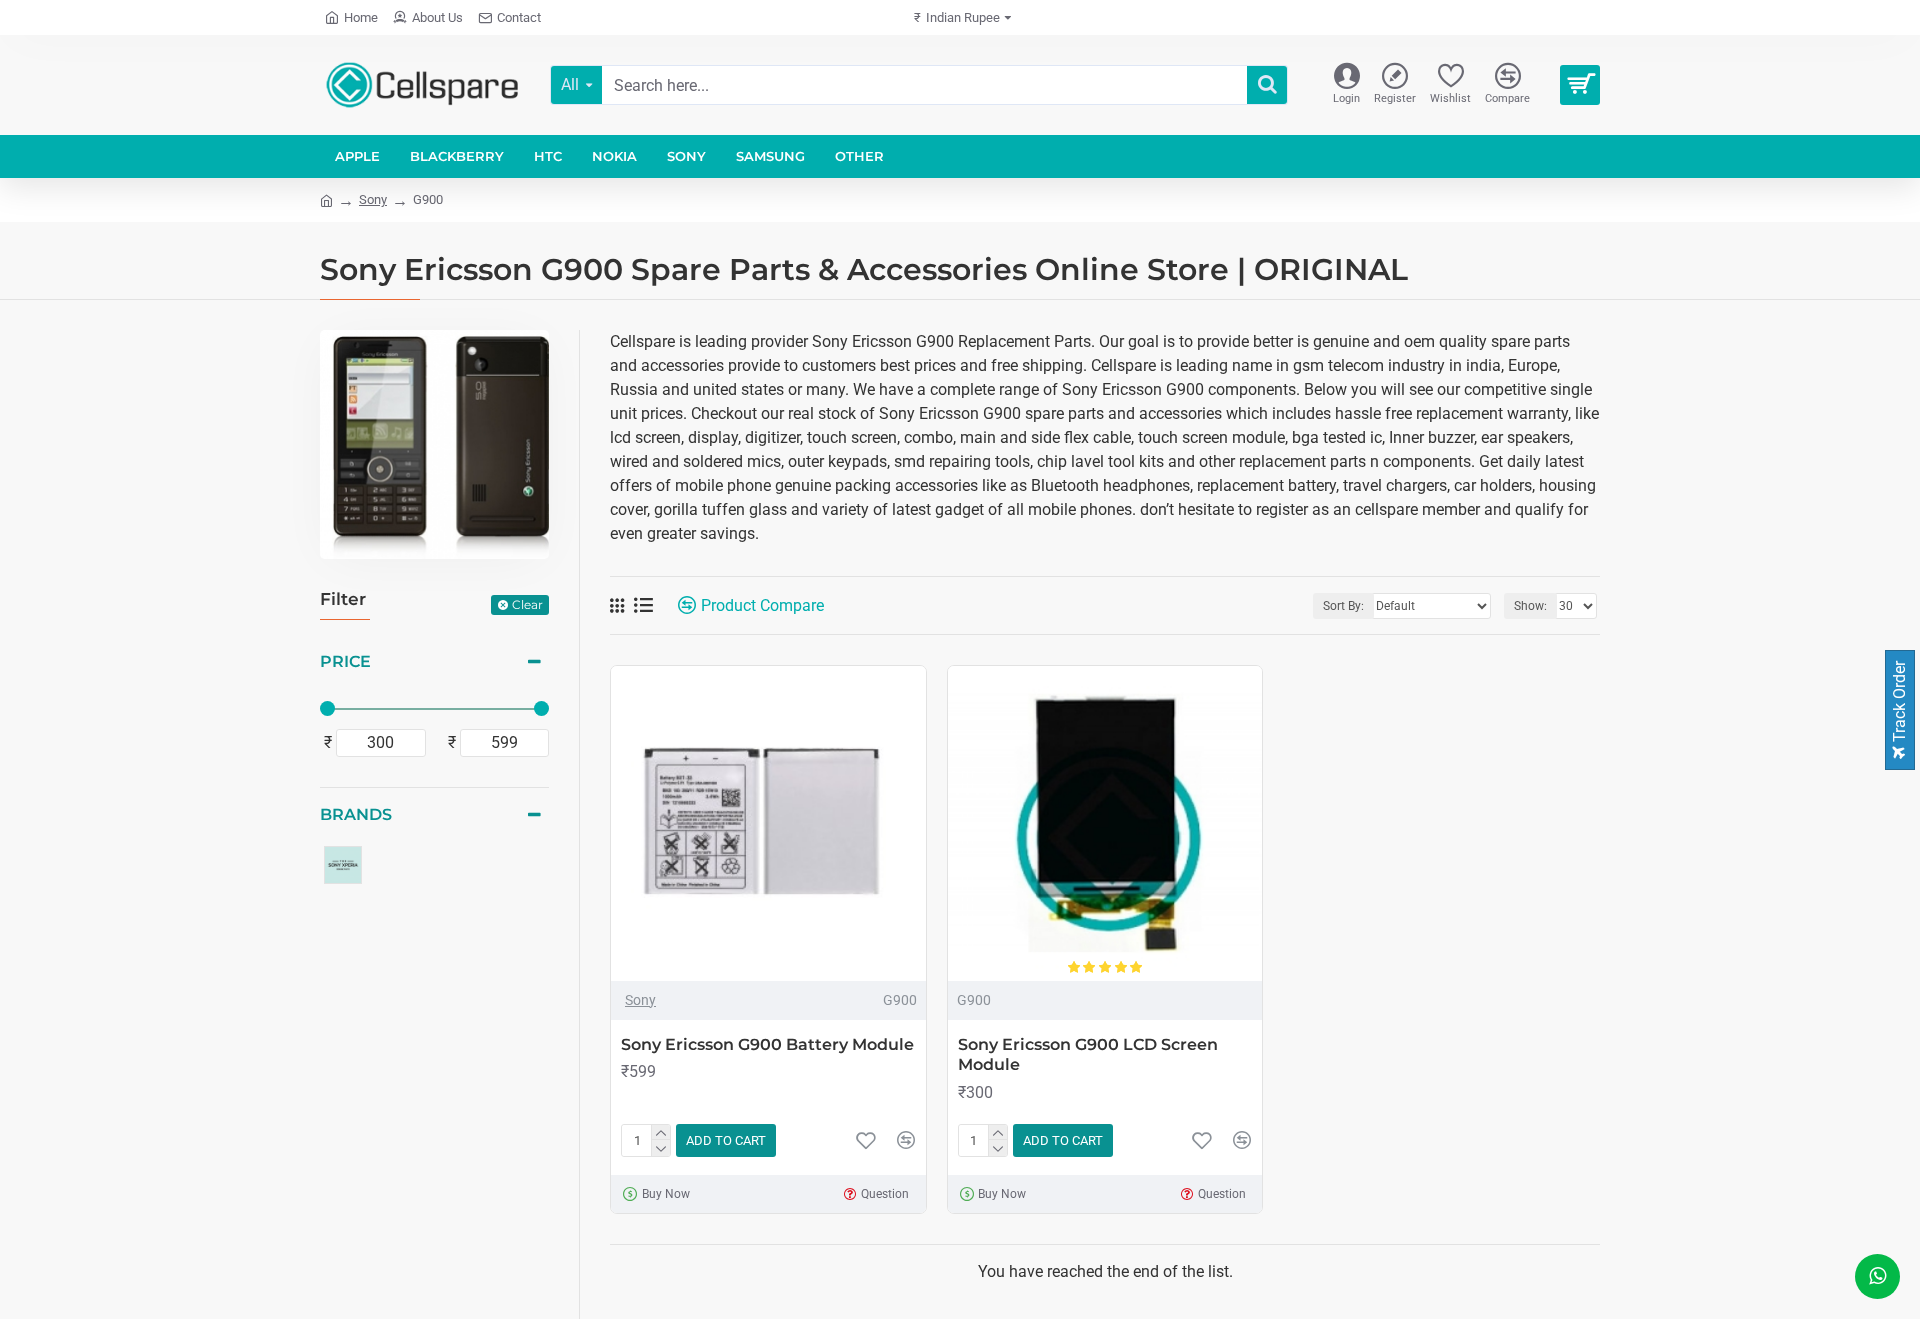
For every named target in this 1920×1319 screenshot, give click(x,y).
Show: (1530, 606)
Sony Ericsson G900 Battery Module (767, 1044)
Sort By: (1343, 606)
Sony (373, 199)
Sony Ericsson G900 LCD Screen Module (1088, 1055)
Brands (356, 814)
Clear (527, 604)
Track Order (1899, 703)
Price (345, 661)
